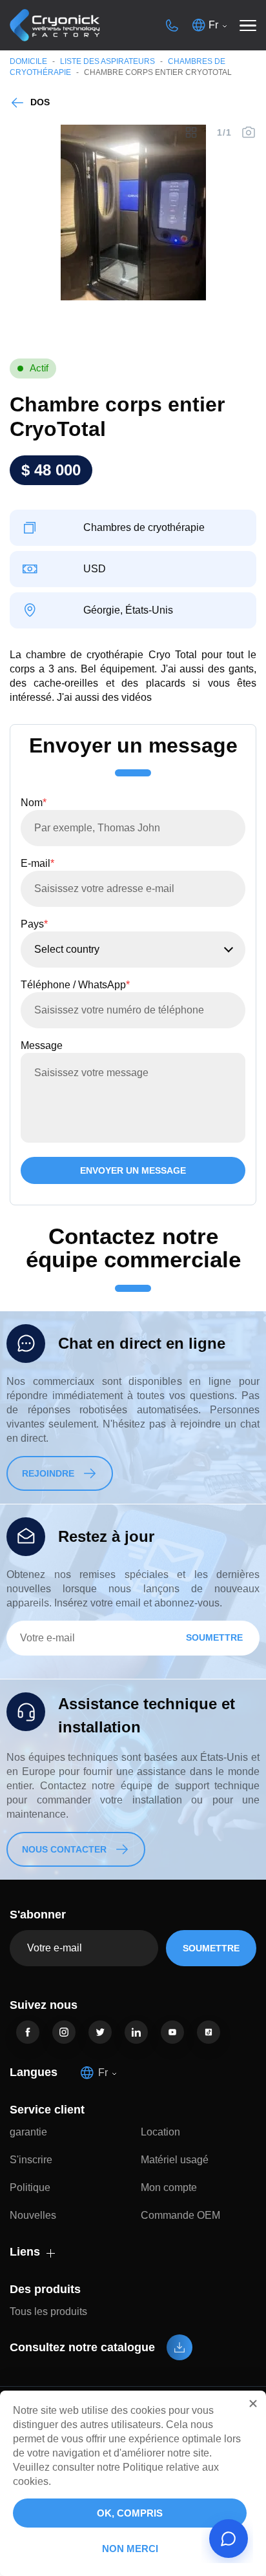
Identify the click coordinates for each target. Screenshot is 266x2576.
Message (42, 1045)
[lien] (28, 2032)
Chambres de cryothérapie (144, 528)
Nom (34, 803)
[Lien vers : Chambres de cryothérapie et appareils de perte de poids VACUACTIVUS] (55, 26)
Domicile (28, 61)
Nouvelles (33, 2215)
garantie (28, 2132)
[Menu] (248, 25)
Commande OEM (180, 2215)
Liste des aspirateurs (107, 61)
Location (160, 2132)
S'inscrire (31, 2160)
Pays (34, 924)
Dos (40, 102)
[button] (253, 2404)
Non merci (130, 2549)
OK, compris (130, 2513)
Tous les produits (48, 2311)
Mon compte (169, 2187)
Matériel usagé (175, 2160)
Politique (30, 2187)
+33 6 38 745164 (172, 25)
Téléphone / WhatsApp (75, 985)
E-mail (37, 863)
